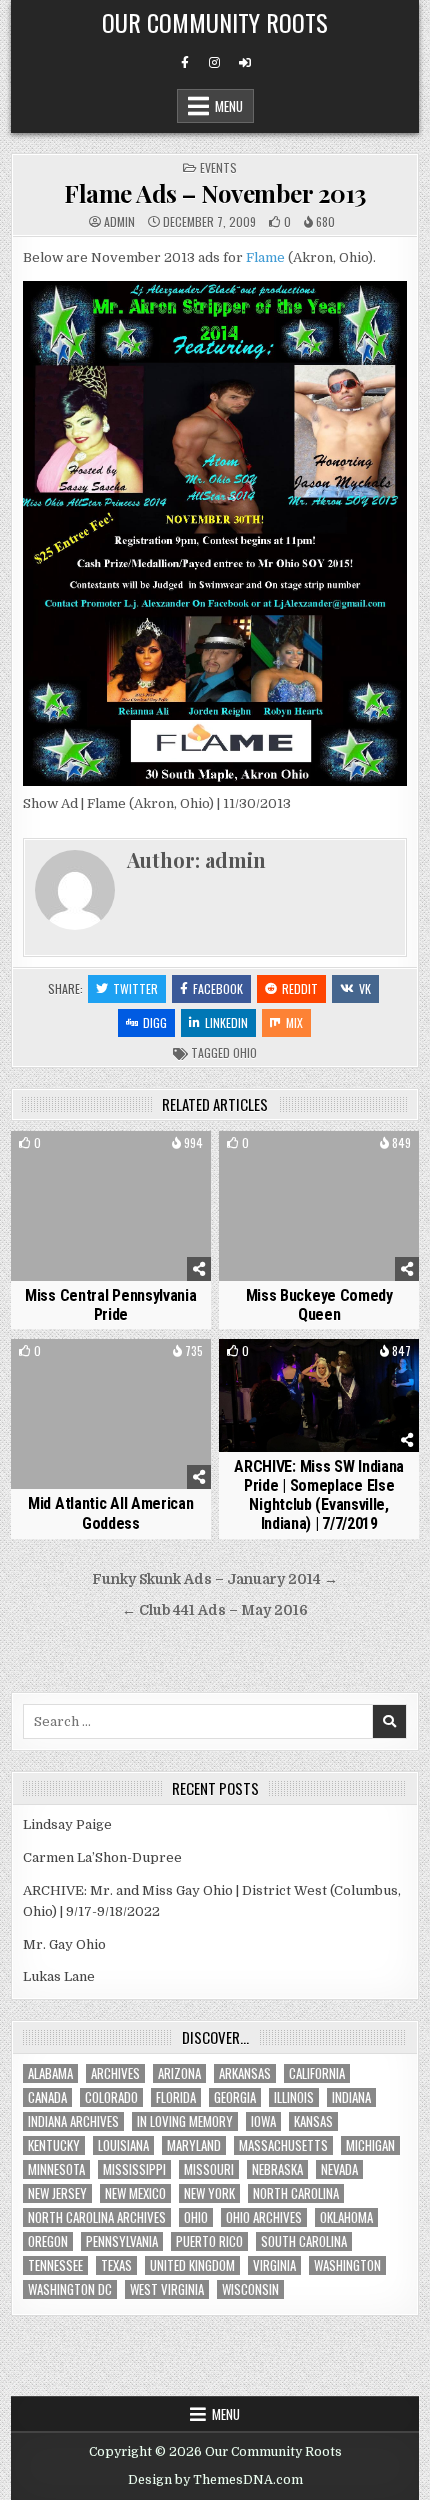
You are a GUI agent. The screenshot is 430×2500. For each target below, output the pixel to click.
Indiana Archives (73, 2121)
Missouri (209, 2169)
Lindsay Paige (67, 1824)
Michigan (370, 2145)
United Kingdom (192, 2265)
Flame (265, 257)
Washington (347, 2265)
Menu (229, 106)
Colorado (111, 2097)
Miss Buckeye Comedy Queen (319, 1305)
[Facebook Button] (185, 63)
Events (218, 167)
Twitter (135, 988)
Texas (116, 2265)
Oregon (48, 2241)
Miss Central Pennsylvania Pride (111, 1305)
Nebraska (277, 2169)
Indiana (351, 2097)
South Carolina (304, 2241)
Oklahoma (346, 2217)
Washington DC (70, 2289)
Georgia (235, 2097)
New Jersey (57, 2193)
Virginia (274, 2265)
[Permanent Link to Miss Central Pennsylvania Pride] (111, 1206)
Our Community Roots (215, 22)
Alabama (50, 2073)
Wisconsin (250, 2289)
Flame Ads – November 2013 (215, 193)
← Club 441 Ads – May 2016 (215, 1610)
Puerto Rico (209, 2241)
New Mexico (135, 2193)
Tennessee (55, 2265)
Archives (115, 2073)
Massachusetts (283, 2145)
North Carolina (296, 2193)
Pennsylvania (122, 2241)
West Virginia (167, 2289)
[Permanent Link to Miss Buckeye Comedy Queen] (319, 1206)
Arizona (179, 2073)
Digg (155, 1022)
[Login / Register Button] (245, 63)
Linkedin (226, 1022)
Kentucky (54, 2145)
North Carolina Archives (97, 2217)
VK (365, 988)
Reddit (300, 988)
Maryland (194, 2145)
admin (119, 222)
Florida (176, 2097)
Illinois (294, 2097)
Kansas (313, 2121)
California (317, 2073)
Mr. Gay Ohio (64, 1944)
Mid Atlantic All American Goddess (111, 1513)
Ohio (245, 1052)
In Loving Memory (185, 2121)
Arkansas (245, 2073)
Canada (47, 2097)
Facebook (218, 988)
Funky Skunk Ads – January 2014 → (215, 1579)
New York (209, 2193)
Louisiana (123, 2145)
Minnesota (56, 2169)
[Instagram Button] (215, 63)
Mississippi (134, 2169)
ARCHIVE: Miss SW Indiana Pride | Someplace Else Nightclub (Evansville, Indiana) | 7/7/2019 (319, 1495)
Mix (294, 1022)
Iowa (263, 2121)
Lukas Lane (59, 1976)
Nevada (339, 2169)
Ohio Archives (264, 2217)
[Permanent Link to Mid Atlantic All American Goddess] (111, 1414)
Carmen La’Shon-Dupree (102, 1857)
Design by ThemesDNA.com (215, 2480)
